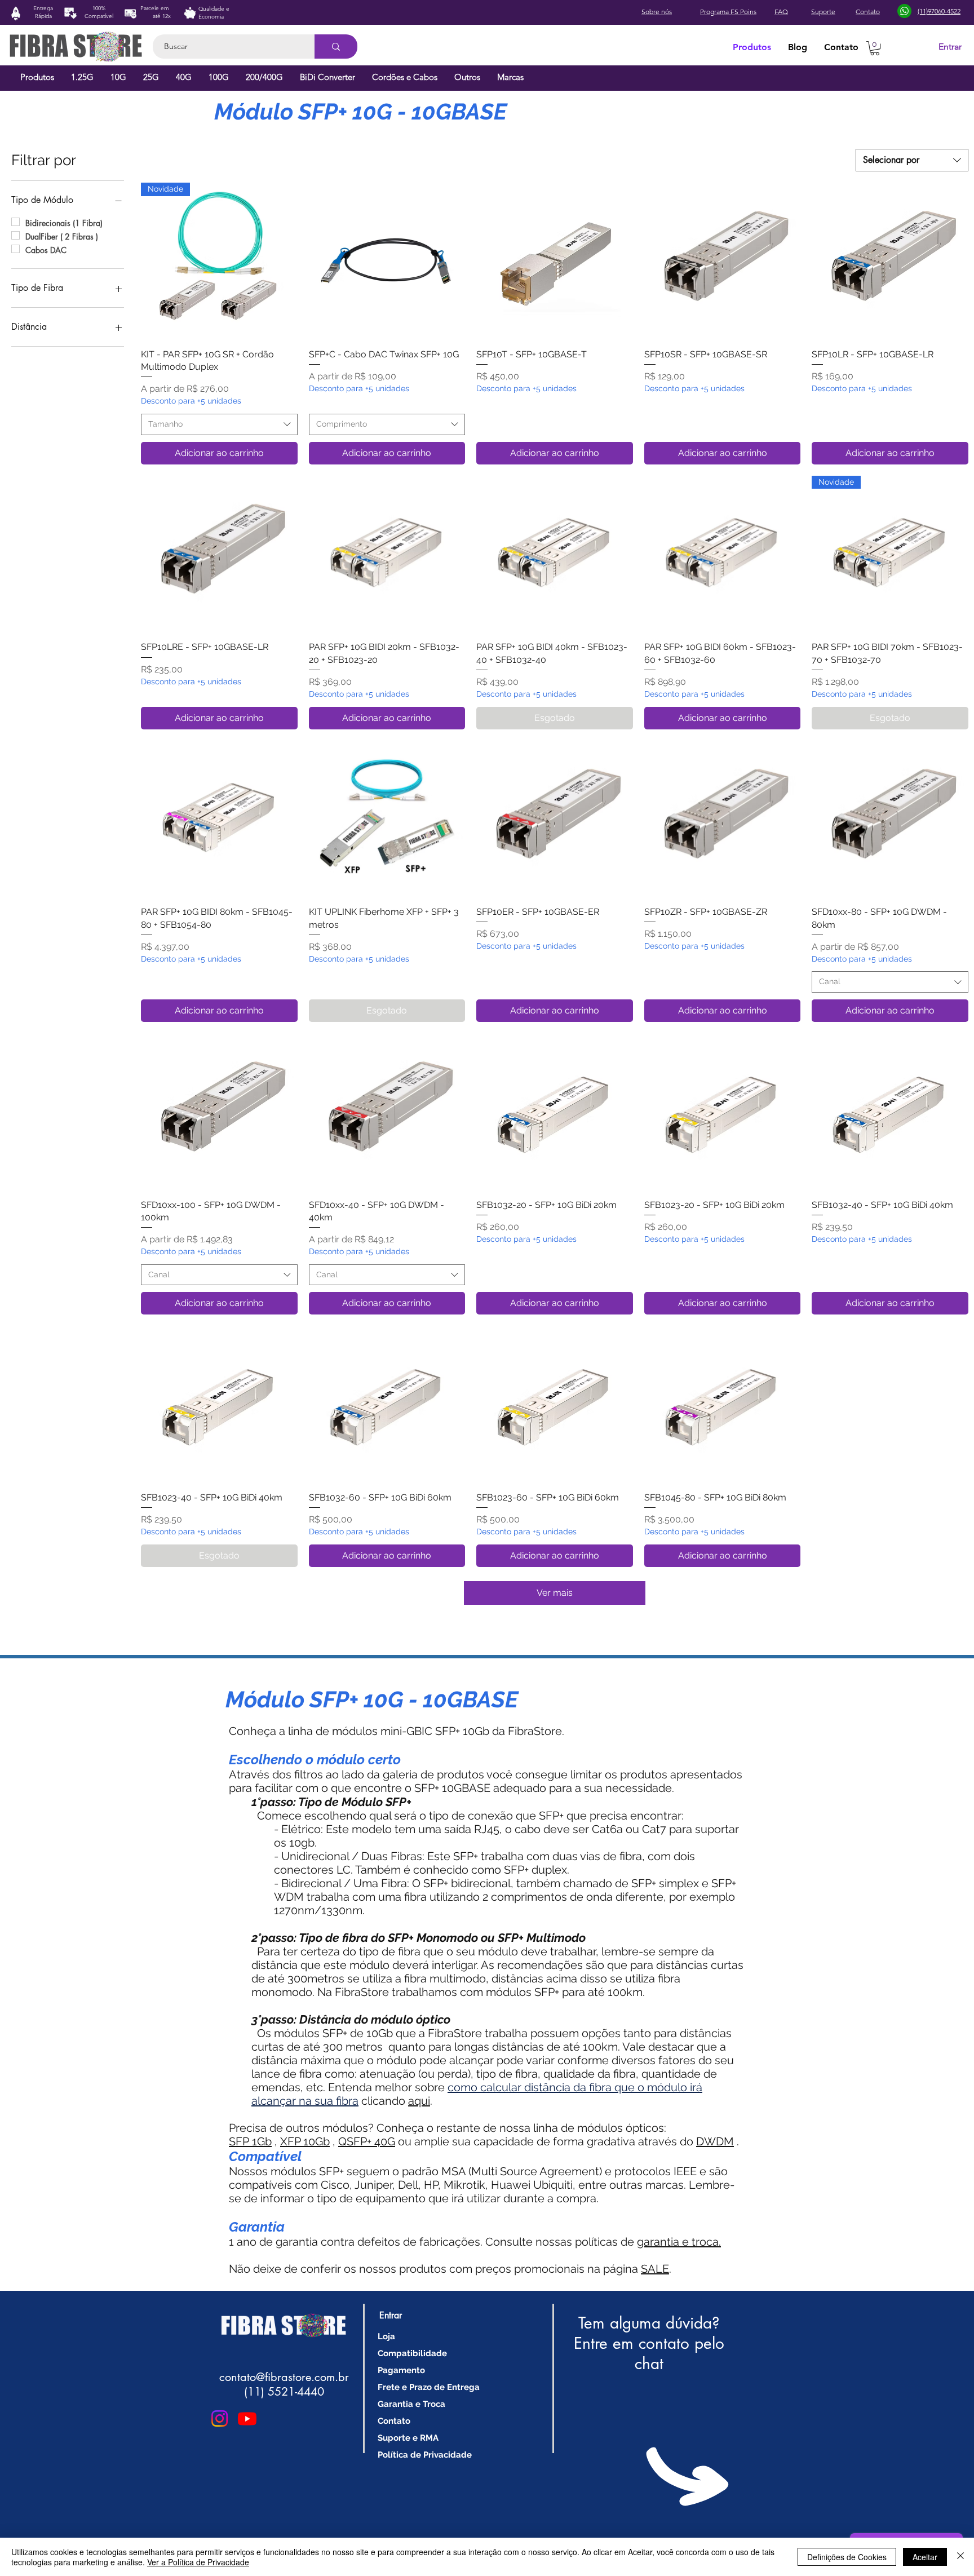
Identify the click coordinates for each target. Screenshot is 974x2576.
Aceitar (925, 2557)
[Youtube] (247, 2418)
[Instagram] (220, 2418)
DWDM (715, 2141)
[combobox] (912, 160)
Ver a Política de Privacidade (198, 2562)
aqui (419, 2101)
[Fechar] (960, 2557)
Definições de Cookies (847, 2557)
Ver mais (555, 1593)
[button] (875, 48)
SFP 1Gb (250, 2141)
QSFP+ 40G (367, 2141)
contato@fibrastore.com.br (284, 2377)
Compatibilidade (412, 2353)
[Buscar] (336, 47)
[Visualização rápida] (387, 261)
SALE (655, 2269)
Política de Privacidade (425, 2455)
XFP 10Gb (305, 2141)
